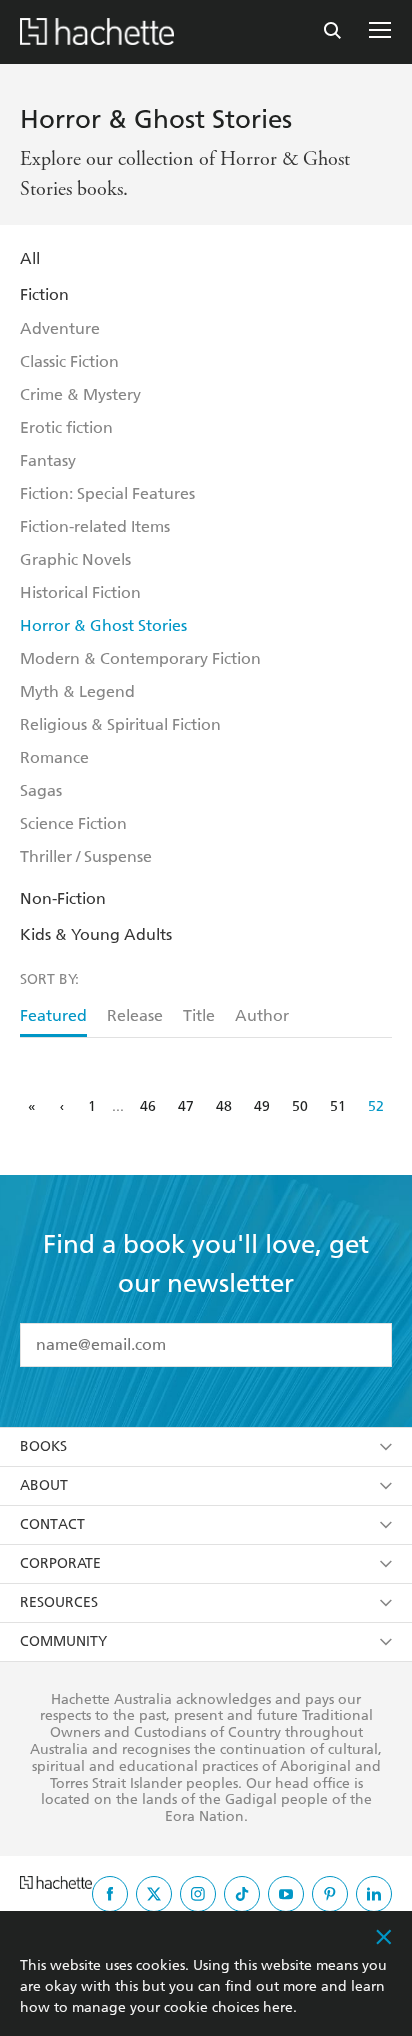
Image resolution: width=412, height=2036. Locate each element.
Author (262, 1015)
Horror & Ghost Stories (103, 625)
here (278, 2007)
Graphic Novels (75, 559)
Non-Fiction (63, 898)
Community (63, 1641)
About (44, 1485)
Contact (52, 1524)
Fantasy (48, 460)
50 (300, 1106)
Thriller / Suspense (86, 856)
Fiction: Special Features (107, 493)
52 (376, 1106)
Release (135, 1015)
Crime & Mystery (80, 394)
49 (262, 1106)
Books (43, 1446)
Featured (53, 1015)
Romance (54, 757)
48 (224, 1106)
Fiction (44, 294)
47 (186, 1106)
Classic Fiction (69, 361)
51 (338, 1106)
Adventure (60, 328)
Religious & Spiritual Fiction (120, 724)
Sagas (41, 790)
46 (148, 1106)
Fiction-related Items (95, 526)
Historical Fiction (80, 592)
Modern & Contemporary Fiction (140, 658)
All (30, 258)
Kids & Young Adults (96, 934)
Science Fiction (73, 823)
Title (199, 1015)
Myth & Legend (77, 691)
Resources (59, 1602)
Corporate (60, 1563)
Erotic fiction (66, 427)
